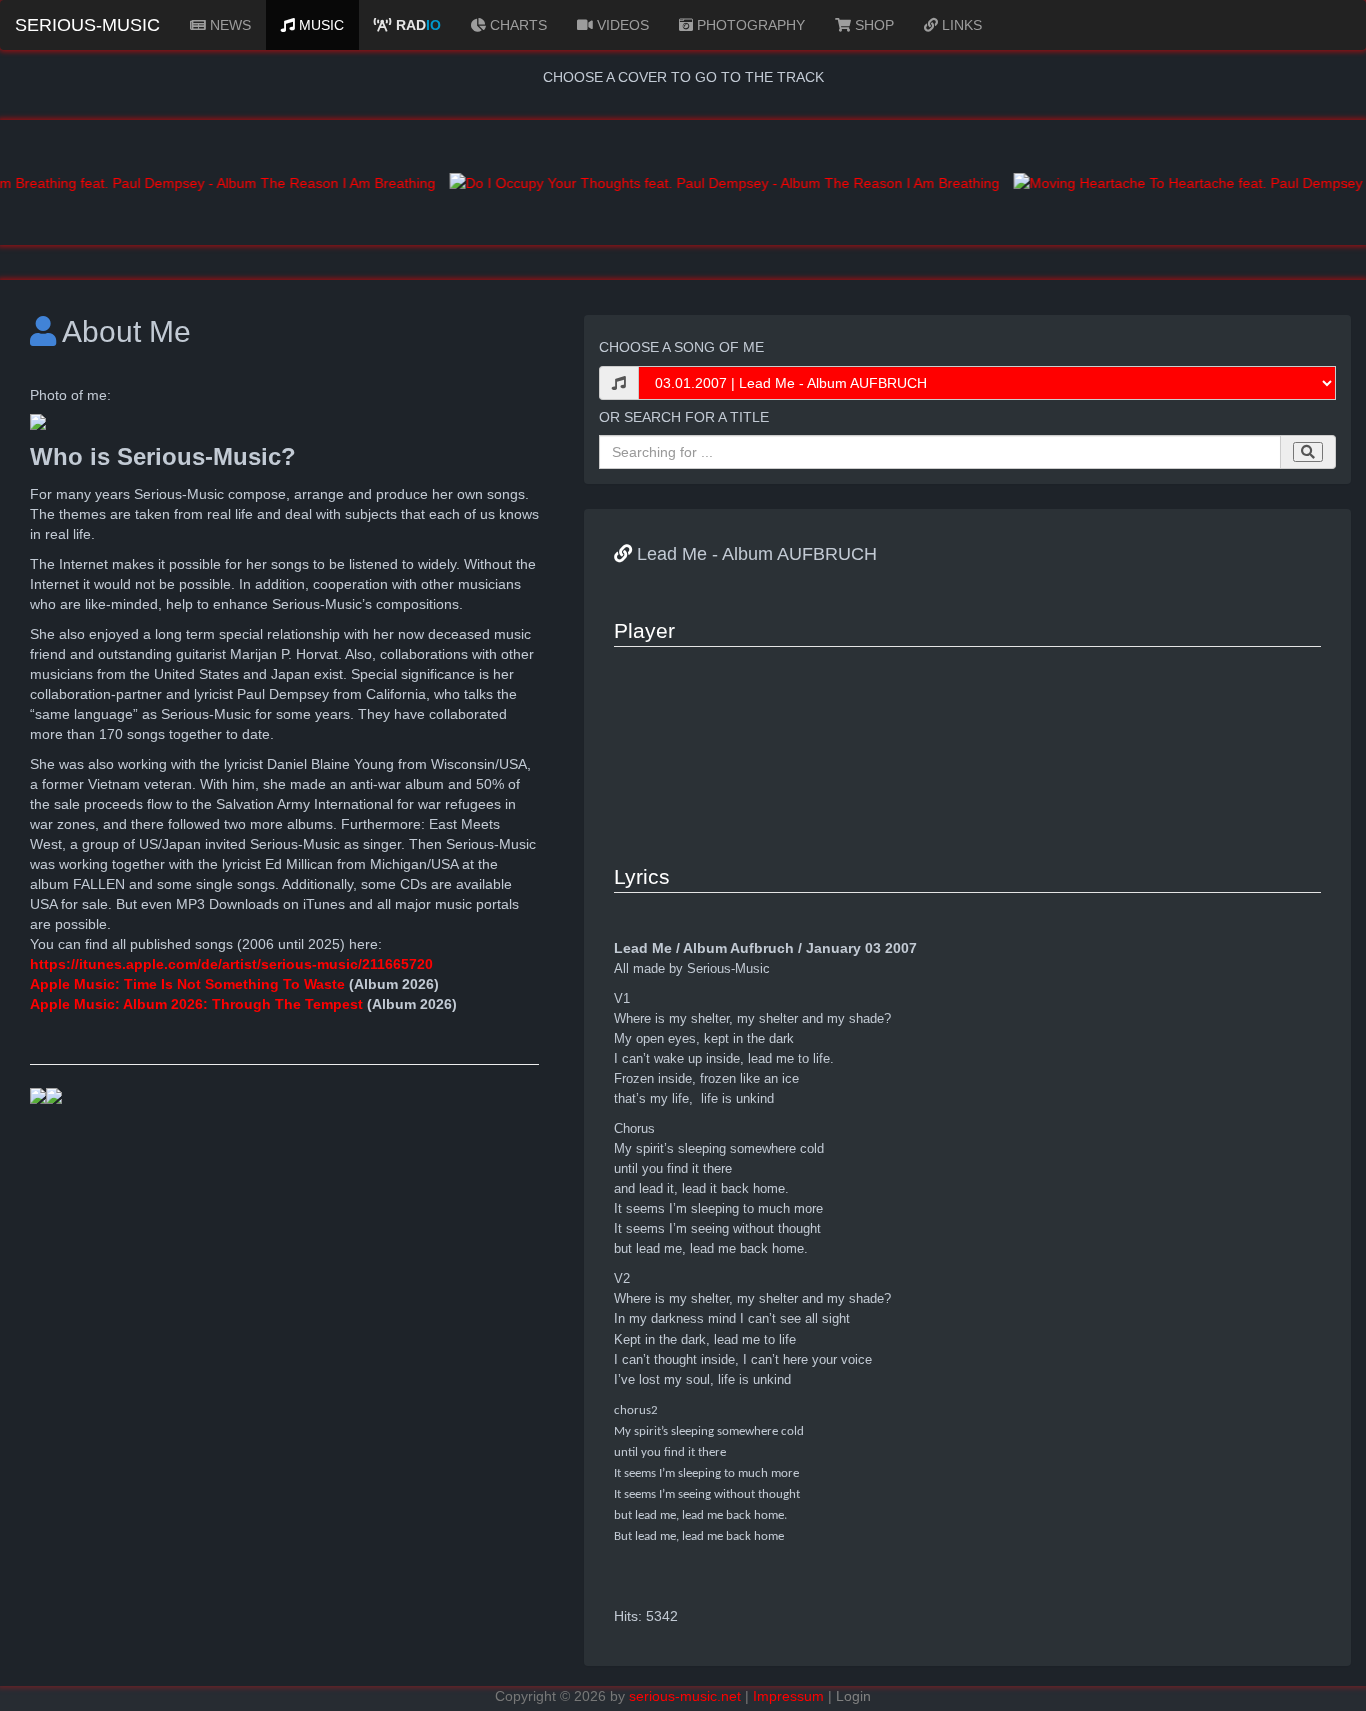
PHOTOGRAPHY (749, 25)
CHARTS (516, 25)
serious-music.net (685, 1696)
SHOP (872, 25)
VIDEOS (621, 25)
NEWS (228, 25)
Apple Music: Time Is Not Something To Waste (189, 984)
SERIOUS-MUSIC (87, 25)
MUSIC (319, 25)
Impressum (788, 1696)
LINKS (960, 25)
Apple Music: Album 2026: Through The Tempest (196, 1004)
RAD (416, 25)
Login (853, 1696)
